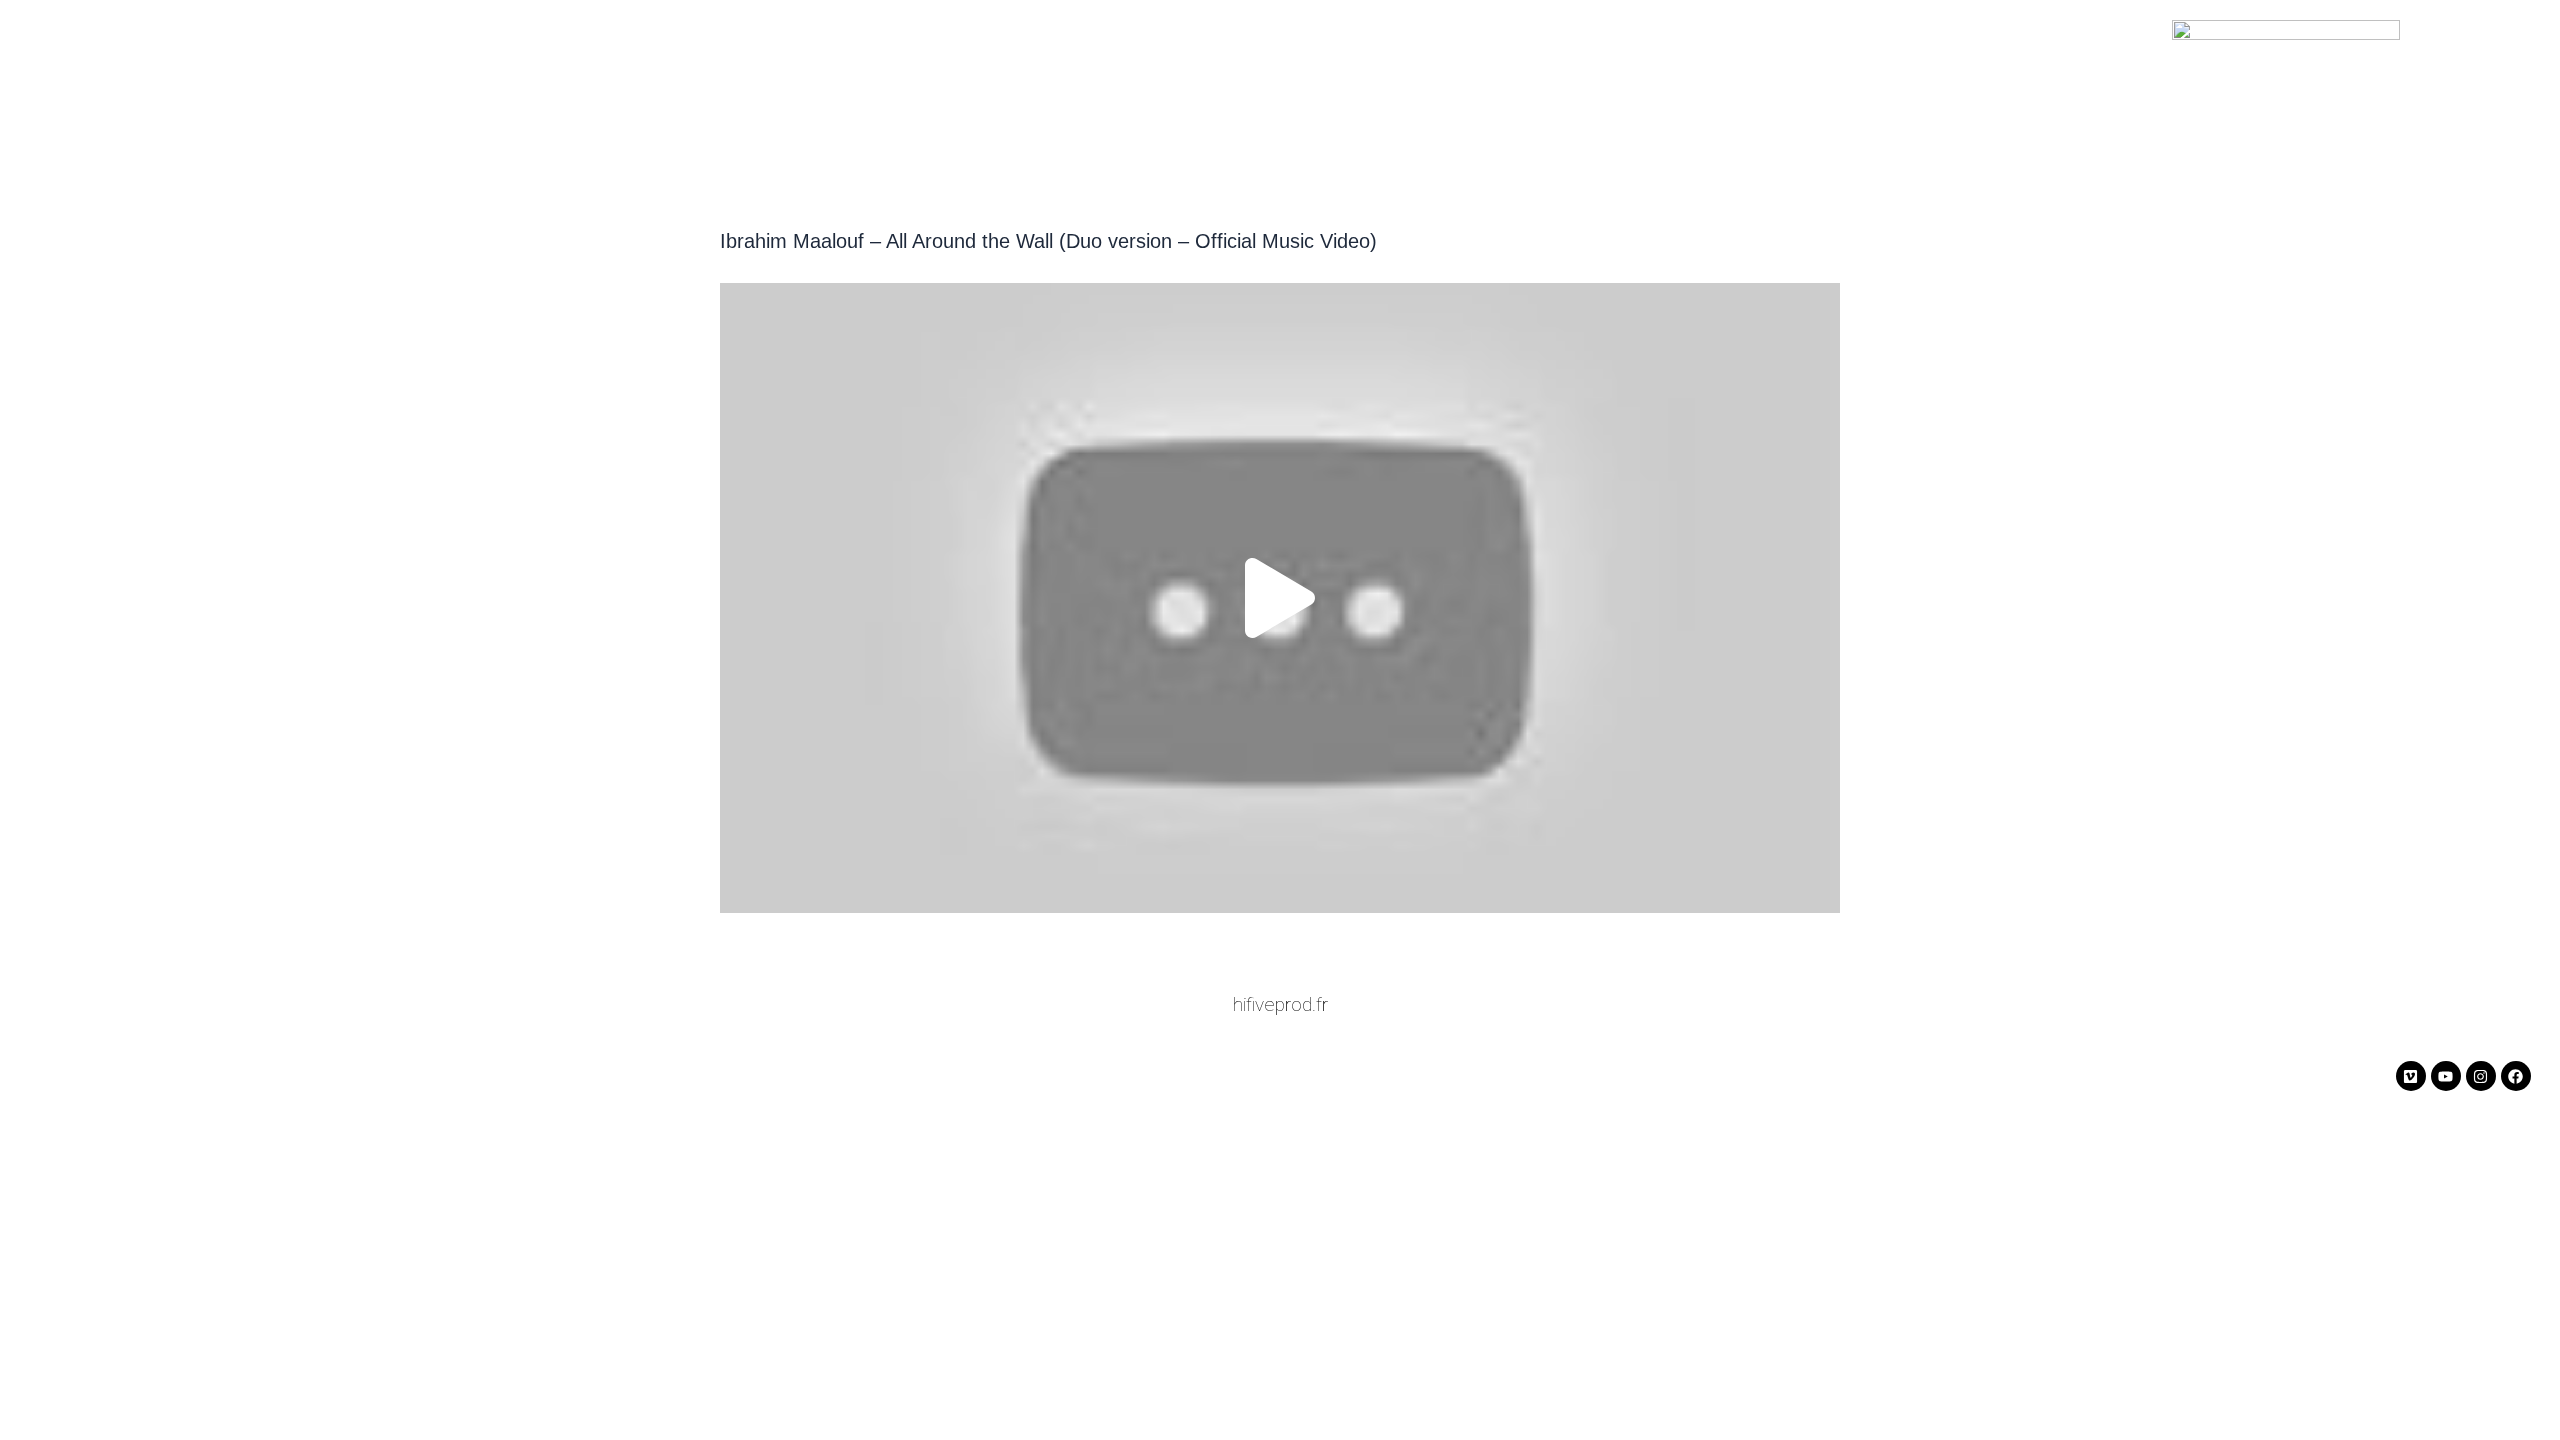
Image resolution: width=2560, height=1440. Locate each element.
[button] (1280, 598)
